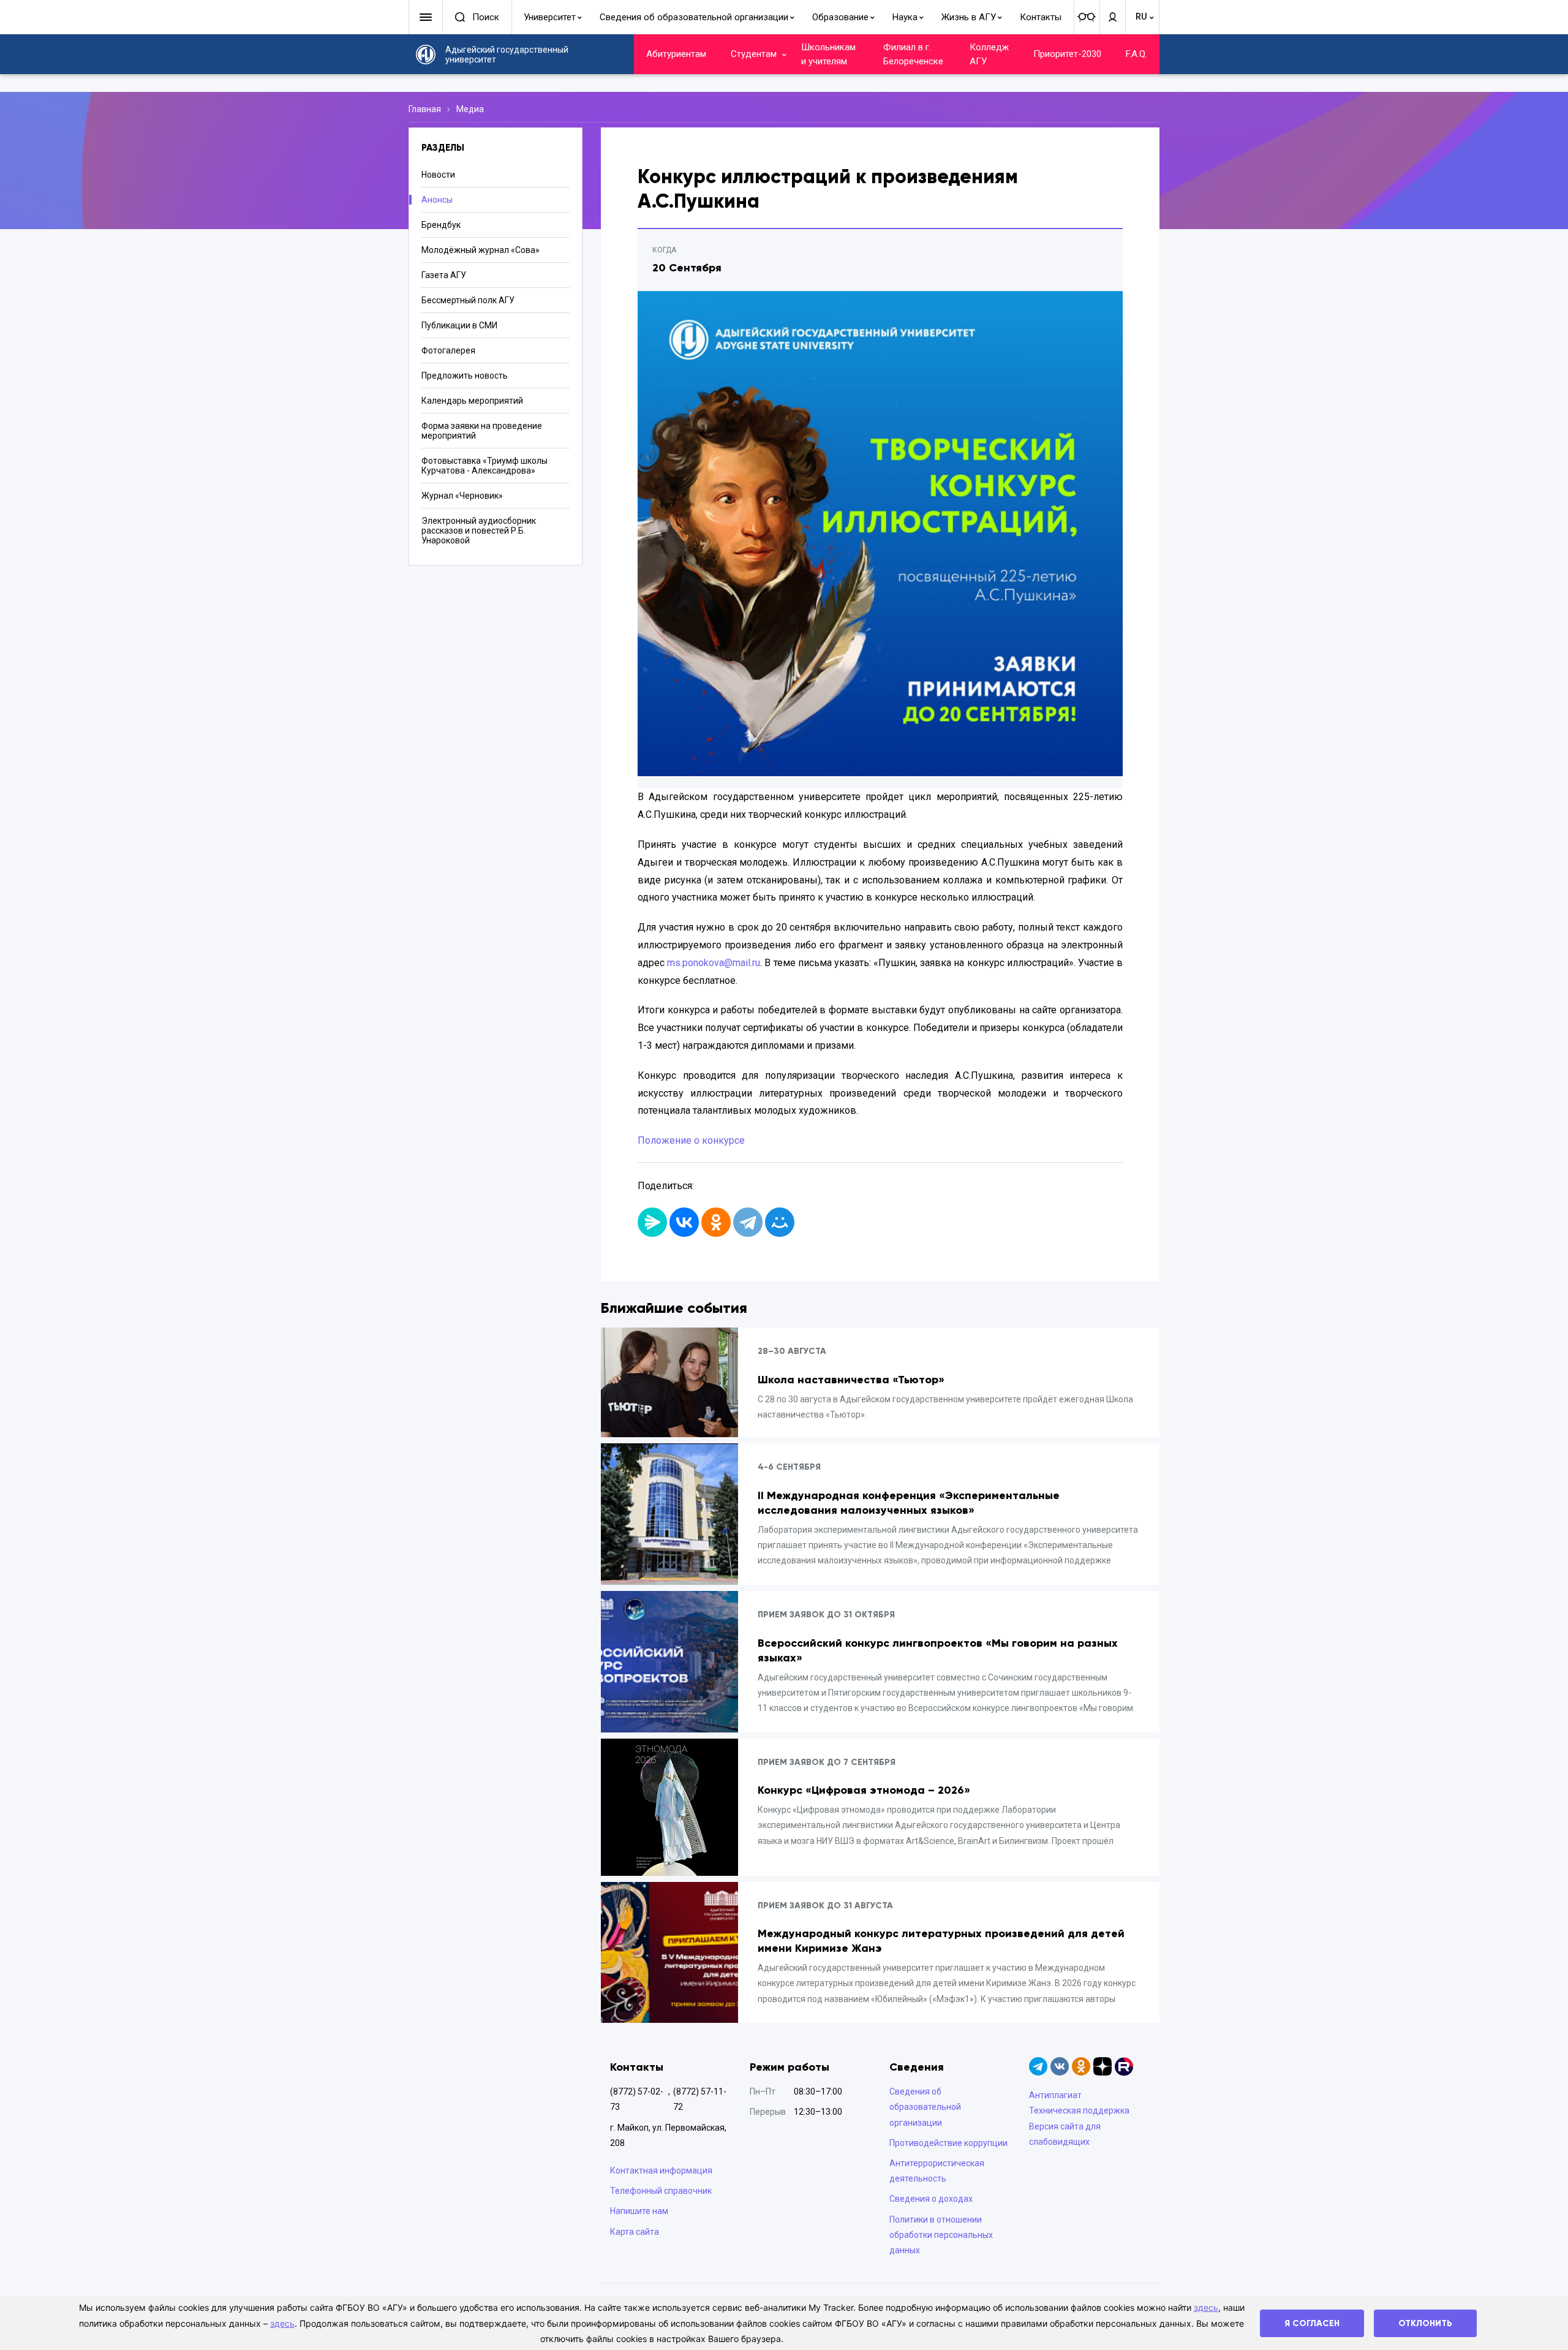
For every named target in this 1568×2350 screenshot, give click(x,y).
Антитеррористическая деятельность (937, 2171)
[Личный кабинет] (1112, 17)
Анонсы (437, 200)
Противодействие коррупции (948, 2143)
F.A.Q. (1136, 54)
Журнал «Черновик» (462, 496)
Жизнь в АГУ (969, 17)
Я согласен (1312, 2323)
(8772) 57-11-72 (700, 2099)
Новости (438, 175)
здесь (1206, 2307)
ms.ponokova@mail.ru (714, 963)
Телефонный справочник (661, 2191)
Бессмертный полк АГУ (468, 300)
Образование (840, 17)
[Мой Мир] (780, 1222)
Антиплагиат (1055, 2095)
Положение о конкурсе (691, 1140)
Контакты (1041, 17)
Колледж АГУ (989, 54)
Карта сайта (635, 2232)
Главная (425, 109)
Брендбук (441, 225)
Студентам (754, 54)
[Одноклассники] (716, 1222)
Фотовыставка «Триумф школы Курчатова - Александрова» (484, 466)
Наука (905, 17)
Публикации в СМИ (459, 325)
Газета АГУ (444, 275)
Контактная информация (661, 2171)
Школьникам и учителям (828, 54)
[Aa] (1087, 17)
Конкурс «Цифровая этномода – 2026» (864, 1790)
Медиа (470, 109)
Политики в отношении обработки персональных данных (941, 2235)
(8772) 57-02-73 (637, 2099)
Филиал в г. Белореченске (913, 54)
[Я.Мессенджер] (652, 1222)
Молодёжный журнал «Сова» (481, 250)
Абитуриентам (676, 54)
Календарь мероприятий (472, 401)
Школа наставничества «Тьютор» (851, 1380)
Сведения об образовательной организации (694, 17)
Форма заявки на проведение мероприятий (482, 431)
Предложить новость (465, 376)
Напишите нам (639, 2211)
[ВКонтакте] (684, 1222)
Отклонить (1425, 2323)
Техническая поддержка (1079, 2110)
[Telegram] (748, 1222)
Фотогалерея (448, 350)
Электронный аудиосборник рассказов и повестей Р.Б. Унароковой (479, 531)
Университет (550, 17)
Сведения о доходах (931, 2199)
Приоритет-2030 (1067, 54)
